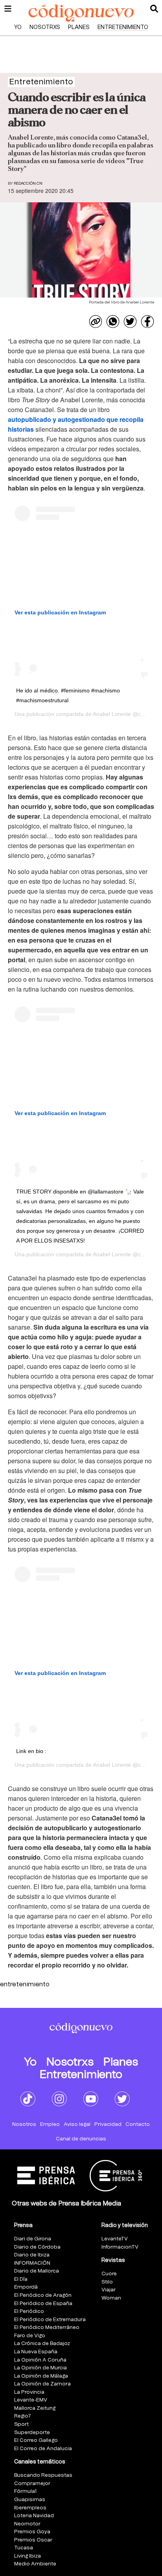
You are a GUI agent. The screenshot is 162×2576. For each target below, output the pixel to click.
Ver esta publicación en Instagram (60, 612)
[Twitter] (130, 322)
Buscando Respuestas (43, 2475)
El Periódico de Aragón (43, 2295)
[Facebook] (147, 322)
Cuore (109, 2274)
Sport (21, 2424)
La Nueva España (36, 2352)
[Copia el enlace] (96, 322)
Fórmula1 (25, 2492)
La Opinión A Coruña (40, 2360)
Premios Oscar (33, 2540)
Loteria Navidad (34, 2516)
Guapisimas (30, 2500)
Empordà (26, 2287)
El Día (21, 2279)
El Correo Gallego (36, 2441)
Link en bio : (31, 1751)
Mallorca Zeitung (35, 2408)
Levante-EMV (31, 2400)
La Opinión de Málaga (41, 2376)
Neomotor (27, 2524)
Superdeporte (32, 2433)
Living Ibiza (28, 2556)
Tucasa (24, 2548)
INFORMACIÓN (32, 2263)
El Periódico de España (43, 2304)
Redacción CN (28, 183)
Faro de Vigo (30, 2336)
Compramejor (32, 2484)
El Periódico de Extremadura (50, 2320)
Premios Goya (32, 2532)
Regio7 (23, 2416)
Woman (111, 2298)
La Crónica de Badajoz (42, 2344)
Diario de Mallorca (37, 2271)
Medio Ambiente (35, 2564)
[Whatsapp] (113, 322)
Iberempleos (30, 2508)
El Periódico (29, 2312)
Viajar (109, 2290)
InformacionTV (120, 2247)
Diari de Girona (33, 2239)
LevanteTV (115, 2239)
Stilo (107, 2282)
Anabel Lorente (112, 714)
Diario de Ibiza (32, 2255)
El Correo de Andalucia (43, 2449)
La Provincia (29, 2392)
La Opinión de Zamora (42, 2384)
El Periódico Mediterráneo (47, 2328)
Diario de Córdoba (37, 2247)
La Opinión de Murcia (40, 2368)
